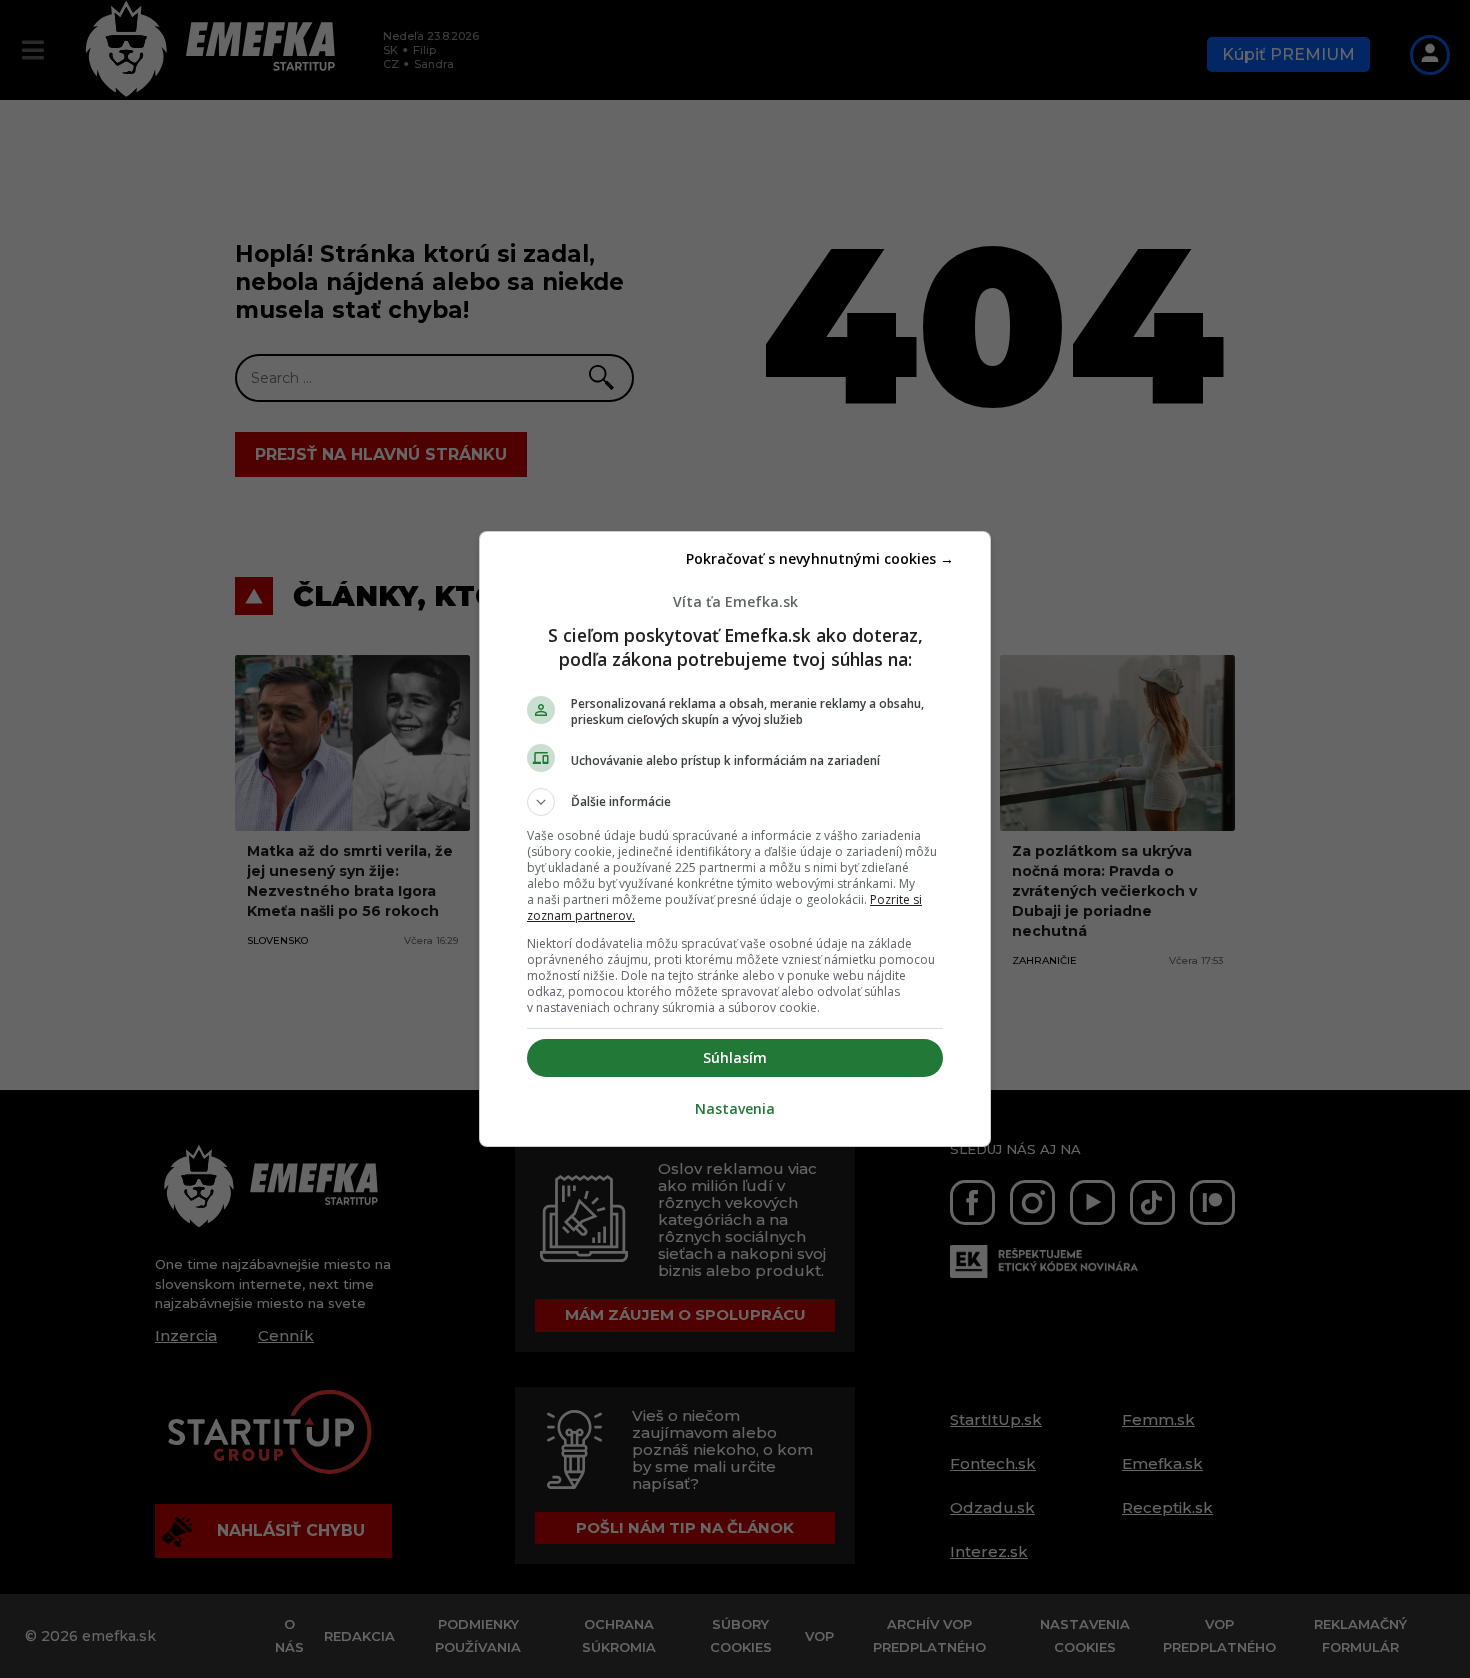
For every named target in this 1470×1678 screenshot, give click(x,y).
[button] (735, 802)
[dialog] (735, 839)
